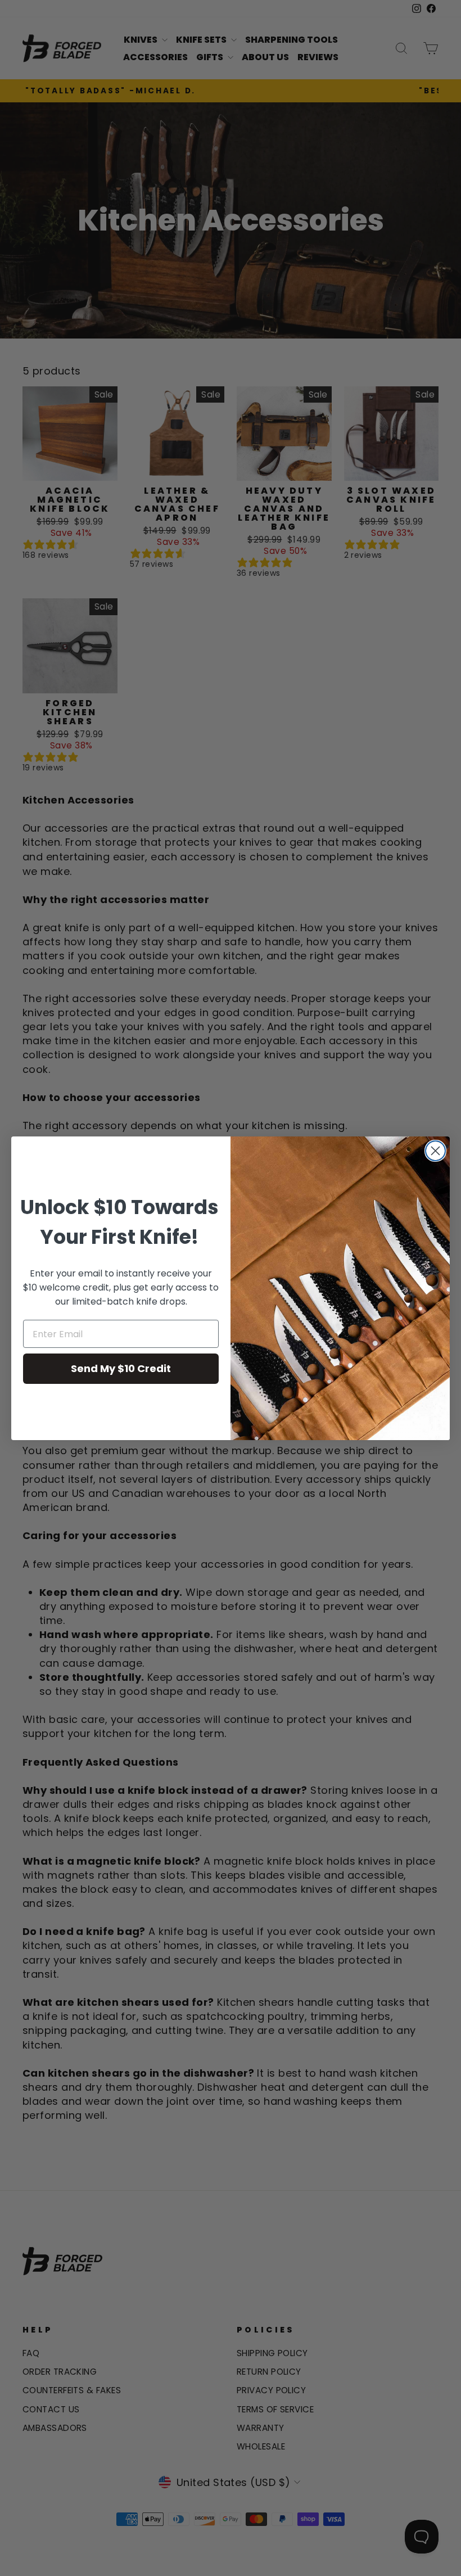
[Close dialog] (435, 1151)
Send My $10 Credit (121, 1368)
